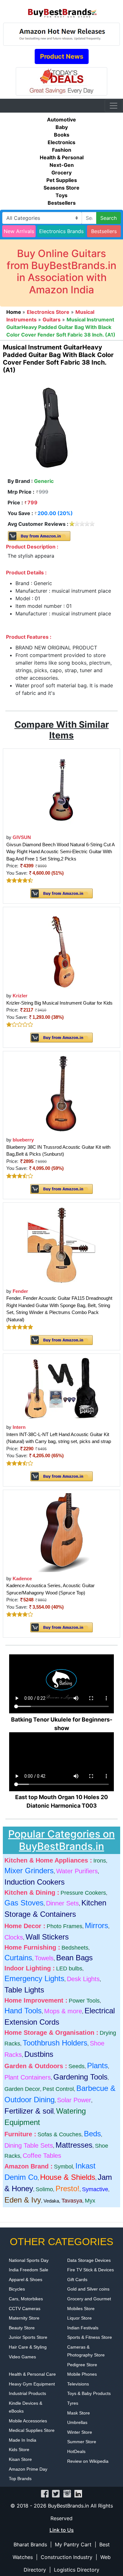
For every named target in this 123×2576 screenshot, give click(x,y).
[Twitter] (56, 2493)
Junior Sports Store (28, 2337)
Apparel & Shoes (26, 2280)
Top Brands (20, 2479)
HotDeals (76, 2451)
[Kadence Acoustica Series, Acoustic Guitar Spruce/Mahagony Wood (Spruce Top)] (61, 1532)
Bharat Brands (30, 2544)
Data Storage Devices (89, 2260)
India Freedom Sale (29, 2270)
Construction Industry (67, 2557)
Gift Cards (77, 2280)
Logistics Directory (77, 2570)
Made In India (23, 2440)
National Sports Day (29, 2260)
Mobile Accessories (28, 2421)
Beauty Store (22, 2328)
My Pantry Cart (73, 2544)
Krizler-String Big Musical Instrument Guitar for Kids (59, 1003)
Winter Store (80, 2432)
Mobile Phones (82, 2374)
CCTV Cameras (25, 2309)
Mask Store (79, 2413)
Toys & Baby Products (89, 2393)
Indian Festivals (83, 2328)
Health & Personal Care (32, 2374)
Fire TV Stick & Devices (91, 2270)
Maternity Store (24, 2318)
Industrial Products (27, 2393)
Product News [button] (62, 56)
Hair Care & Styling (28, 2347)
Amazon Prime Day (28, 2469)
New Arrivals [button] (19, 231)
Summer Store (82, 2442)
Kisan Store (20, 2459)
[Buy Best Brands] (61, 11)
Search (108, 218)
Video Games (22, 2357)
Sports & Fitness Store (90, 2337)
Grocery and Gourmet (89, 2299)
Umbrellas (77, 2422)
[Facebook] (45, 2493)
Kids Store (19, 2450)
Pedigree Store (82, 2365)
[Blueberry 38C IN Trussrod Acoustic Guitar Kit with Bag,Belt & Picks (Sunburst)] (61, 1093)
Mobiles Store (81, 2309)
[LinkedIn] (78, 2493)
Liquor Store (79, 2318)
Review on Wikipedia (88, 2461)
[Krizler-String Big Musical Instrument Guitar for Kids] (62, 949)
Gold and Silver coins (88, 2289)
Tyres (73, 2403)
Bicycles (17, 2289)
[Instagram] (67, 2493)
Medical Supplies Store (32, 2430)
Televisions (78, 2384)
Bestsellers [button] (104, 231)
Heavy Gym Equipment (32, 2384)
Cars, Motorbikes (26, 2299)
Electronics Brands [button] (61, 231)
